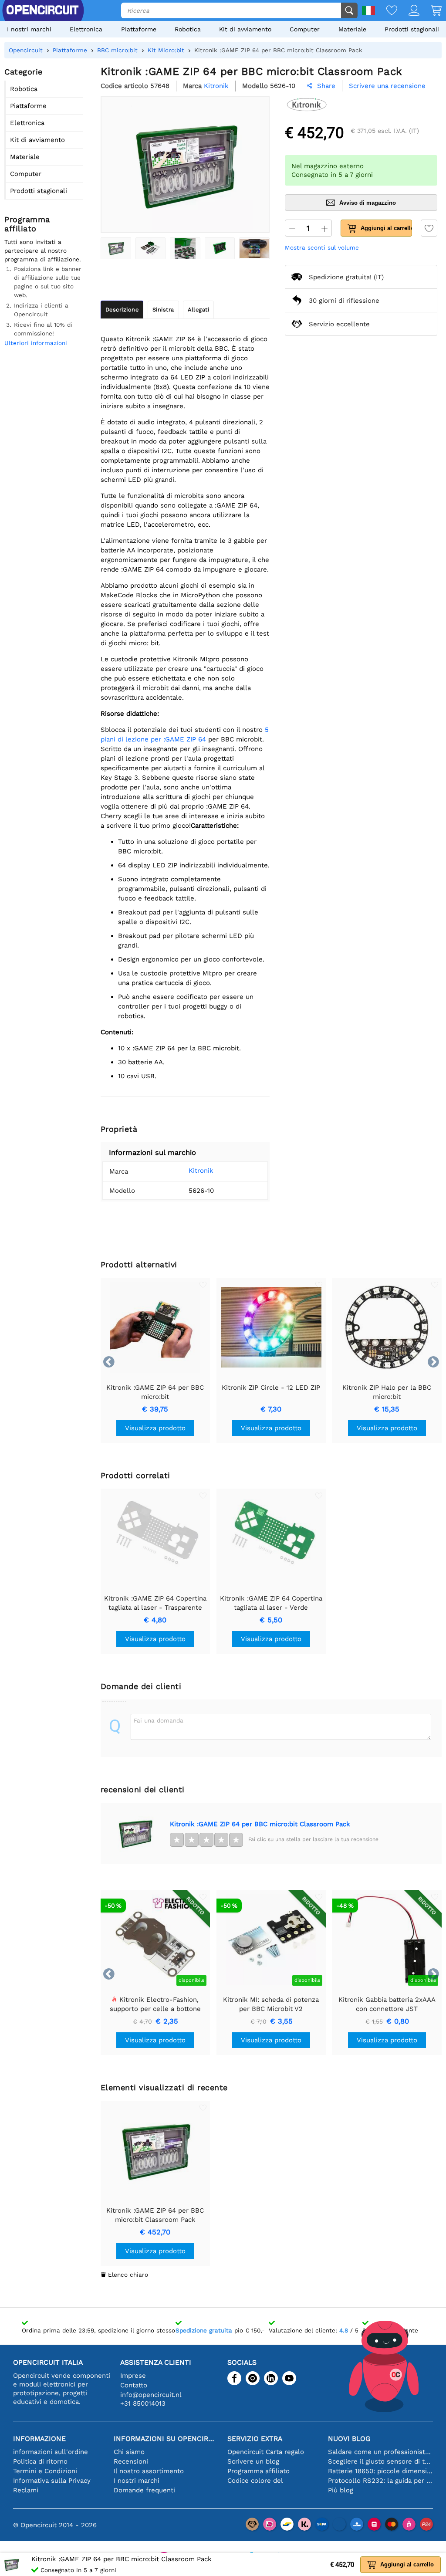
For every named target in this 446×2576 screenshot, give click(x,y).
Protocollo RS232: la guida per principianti (380, 2481)
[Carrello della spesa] (431, 11)
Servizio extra (255, 2439)
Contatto (134, 2385)
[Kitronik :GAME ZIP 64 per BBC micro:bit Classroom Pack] (116, 248)
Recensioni (131, 2461)
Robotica (188, 29)
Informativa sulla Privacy (52, 2481)
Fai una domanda (159, 1720)
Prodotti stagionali (412, 29)
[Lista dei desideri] (386, 11)
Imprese (133, 2376)
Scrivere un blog (253, 2461)
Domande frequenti (144, 2490)
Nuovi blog (349, 2439)
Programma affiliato (258, 2471)
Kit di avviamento (245, 29)
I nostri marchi (29, 29)
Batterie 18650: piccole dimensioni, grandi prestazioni (380, 2471)
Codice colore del (255, 2481)
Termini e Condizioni (45, 2471)
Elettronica (86, 29)
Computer (305, 29)
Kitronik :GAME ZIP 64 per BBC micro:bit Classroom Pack (260, 1824)
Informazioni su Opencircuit (166, 2439)
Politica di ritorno (40, 2461)
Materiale (352, 29)
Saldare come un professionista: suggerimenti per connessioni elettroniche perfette (380, 2452)
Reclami (26, 2490)
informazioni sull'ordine (51, 2452)
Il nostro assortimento (149, 2471)
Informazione (39, 2439)
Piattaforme (139, 29)
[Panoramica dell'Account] (408, 11)
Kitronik (201, 1171)
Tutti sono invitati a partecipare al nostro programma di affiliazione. (43, 250)
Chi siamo (129, 2452)
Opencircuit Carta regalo (266, 2452)
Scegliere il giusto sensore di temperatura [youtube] (380, 2461)
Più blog (341, 2490)
